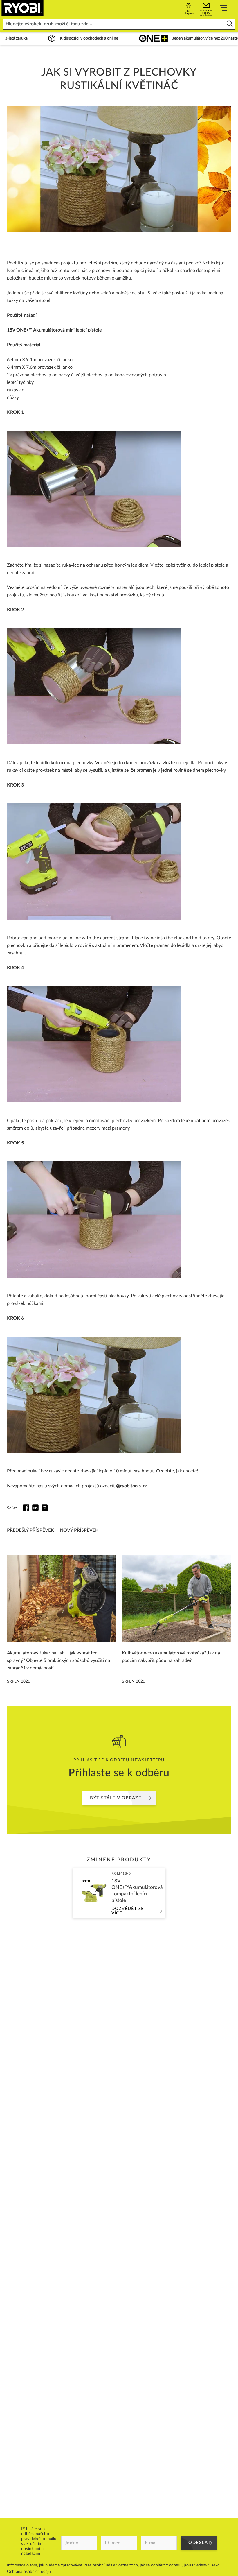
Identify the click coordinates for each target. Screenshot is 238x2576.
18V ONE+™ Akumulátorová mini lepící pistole (54, 330)
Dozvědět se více (128, 1911)
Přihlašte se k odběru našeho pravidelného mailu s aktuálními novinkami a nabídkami (39, 2541)
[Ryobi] (22, 8)
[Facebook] (26, 1508)
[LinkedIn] (35, 1508)
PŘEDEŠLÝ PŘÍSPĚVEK (30, 1530)
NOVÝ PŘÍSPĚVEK (79, 1530)
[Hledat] (230, 24)
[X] (45, 1508)
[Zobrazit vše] (223, 9)
